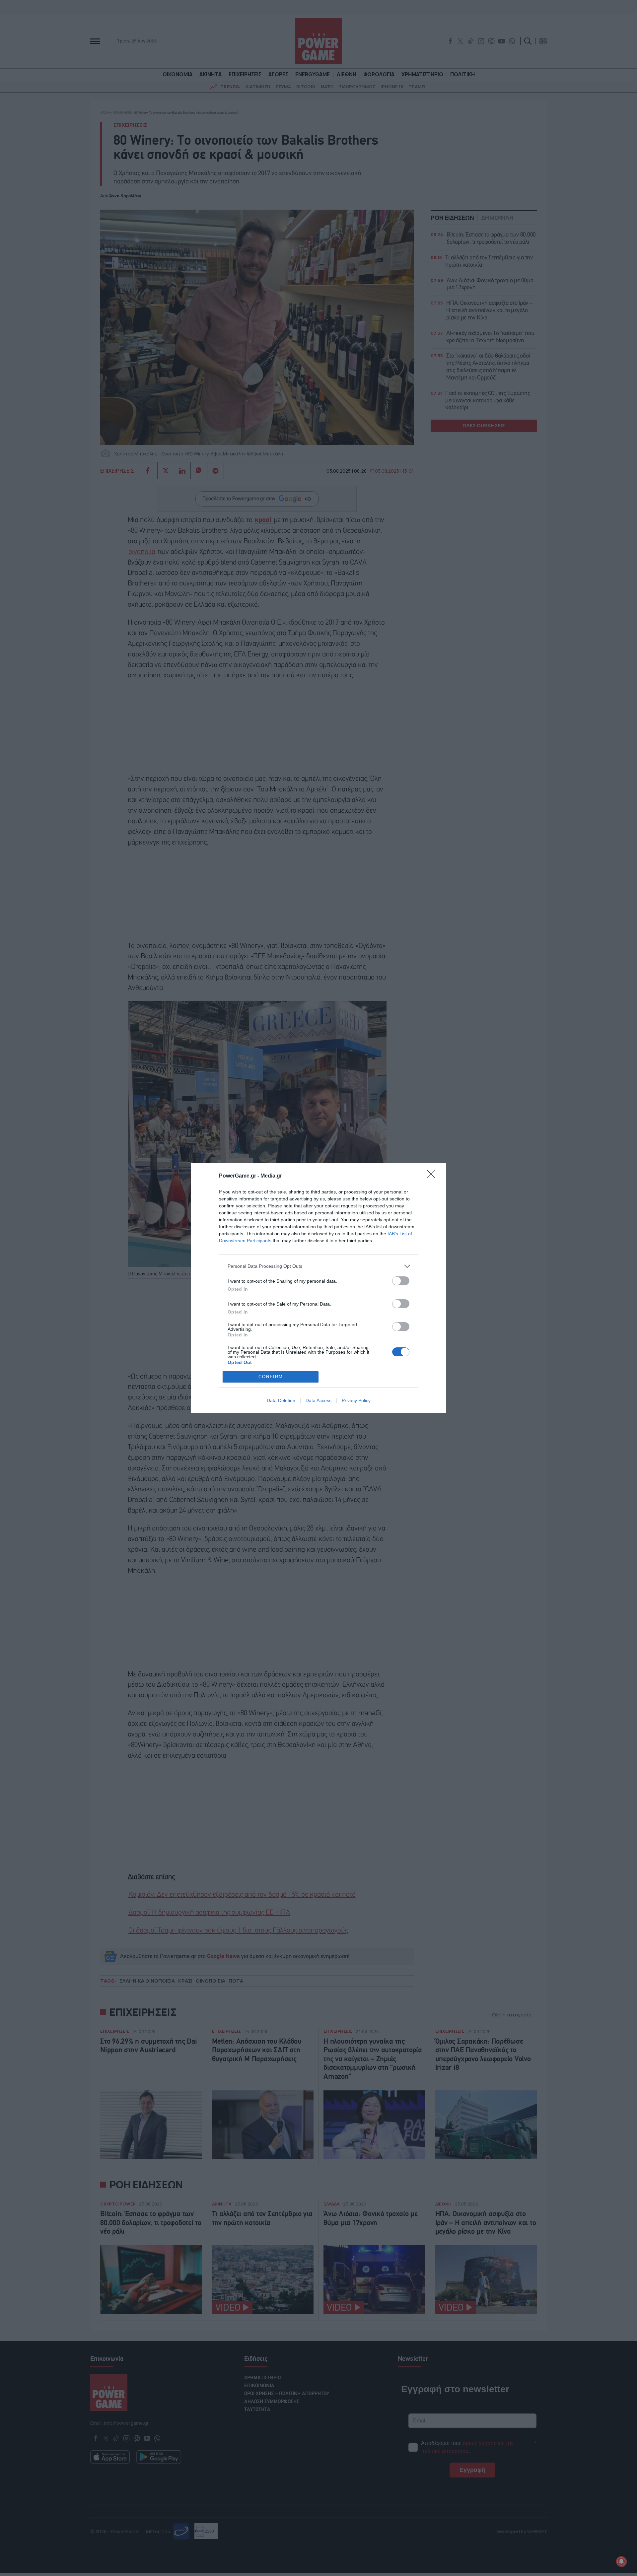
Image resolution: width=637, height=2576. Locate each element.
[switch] (401, 1281)
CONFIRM (271, 1377)
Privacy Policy (356, 1400)
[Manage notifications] (621, 2561)
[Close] (433, 1176)
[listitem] (318, 1266)
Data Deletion (281, 1400)
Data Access (318, 1400)
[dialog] (318, 1288)
